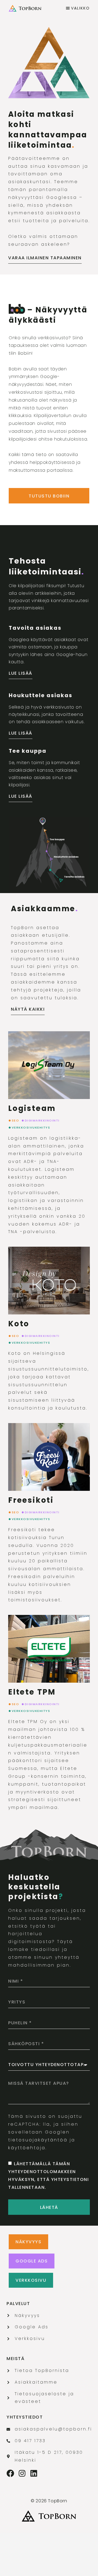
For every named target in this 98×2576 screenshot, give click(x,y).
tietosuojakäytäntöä (38, 2140)
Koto (19, 1324)
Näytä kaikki (28, 1009)
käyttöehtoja (27, 2148)
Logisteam (32, 1108)
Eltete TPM (32, 1692)
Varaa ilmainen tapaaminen (45, 258)
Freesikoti (31, 1500)
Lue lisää (21, 673)
